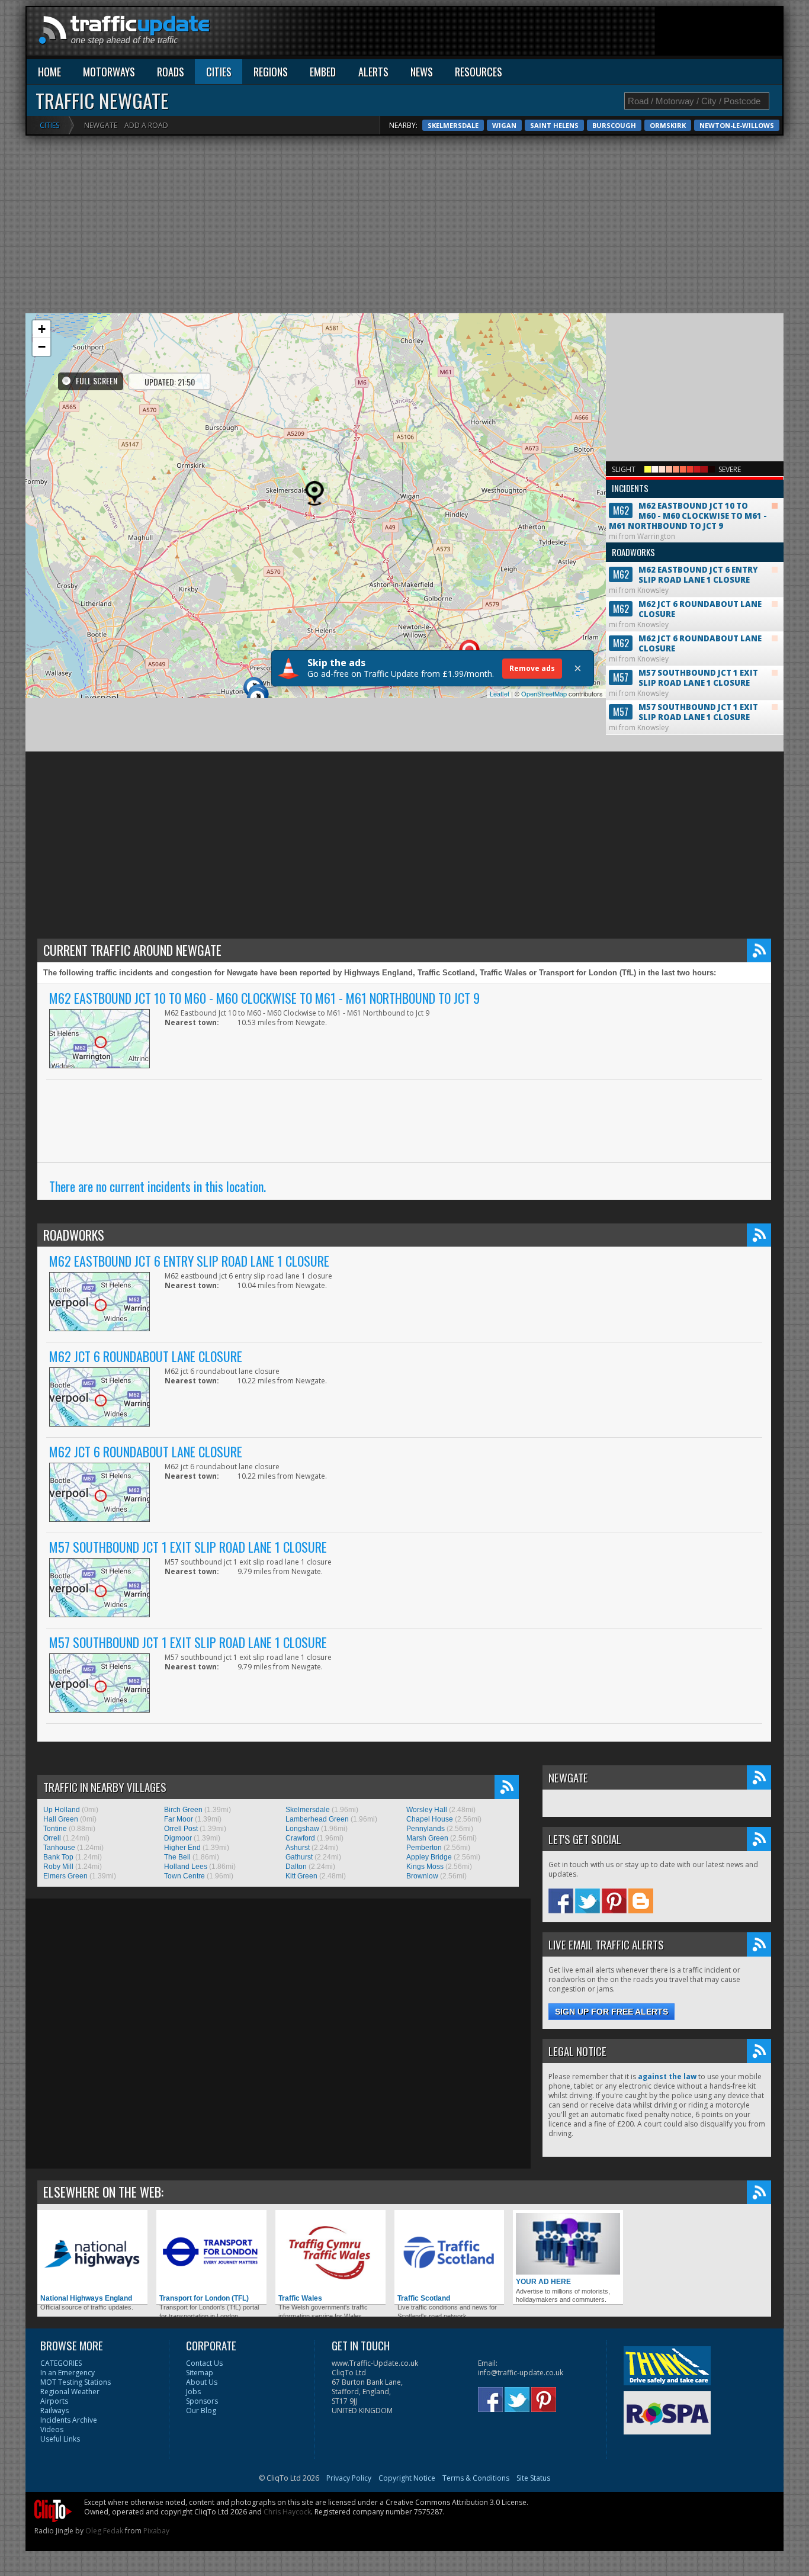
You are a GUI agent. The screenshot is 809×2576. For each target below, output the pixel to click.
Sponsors (202, 2401)
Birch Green (183, 1810)
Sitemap (200, 2373)
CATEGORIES (61, 2363)
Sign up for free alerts (611, 2012)
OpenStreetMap (544, 693)
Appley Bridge (429, 1857)
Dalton (296, 1867)
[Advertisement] (567, 34)
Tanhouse (59, 1848)
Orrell (52, 1838)
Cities (49, 125)
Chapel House (430, 1819)
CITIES (219, 72)
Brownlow (422, 1876)
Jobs (193, 2392)
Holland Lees (186, 1867)
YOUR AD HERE (543, 2282)
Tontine (55, 1829)
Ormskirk (668, 125)
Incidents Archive (69, 2420)
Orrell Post (181, 1829)
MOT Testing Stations (76, 2382)
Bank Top (58, 1857)
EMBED (323, 72)
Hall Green (61, 1819)
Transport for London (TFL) (204, 2298)
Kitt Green (301, 1876)
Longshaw (302, 1829)
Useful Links (60, 2439)
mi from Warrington (688, 511)
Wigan (504, 125)
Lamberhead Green (317, 1819)
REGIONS (271, 72)
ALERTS (373, 72)
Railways (54, 2410)
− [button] (42, 347)
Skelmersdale (453, 125)
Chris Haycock (287, 2512)
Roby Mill (58, 1867)
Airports (54, 2401)
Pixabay (156, 2531)
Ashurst (298, 1848)
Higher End (182, 1848)
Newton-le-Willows (737, 125)
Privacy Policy (349, 2478)
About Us (202, 2382)
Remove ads (532, 668)
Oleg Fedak (104, 2531)
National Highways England (86, 2298)
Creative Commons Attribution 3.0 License (456, 2502)
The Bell (177, 1857)
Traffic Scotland (424, 2298)
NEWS (422, 72)
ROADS (171, 72)
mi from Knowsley (683, 570)
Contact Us (204, 2363)
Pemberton (424, 1848)
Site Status (533, 2478)
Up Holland (62, 1810)
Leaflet (500, 693)
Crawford (300, 1838)
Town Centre (184, 1876)
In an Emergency (68, 2373)
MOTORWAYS (109, 72)
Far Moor (179, 1819)
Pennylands (426, 1829)
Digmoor (178, 1838)
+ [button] (42, 329)
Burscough (614, 125)
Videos (52, 2429)
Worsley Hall (427, 1810)
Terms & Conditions (476, 2478)
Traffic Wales (300, 2298)
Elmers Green (65, 1876)
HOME (49, 72)
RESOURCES (479, 72)
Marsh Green (427, 1838)
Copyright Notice (407, 2478)
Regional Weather (70, 2392)
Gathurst (299, 1857)
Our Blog (201, 2410)
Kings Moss (425, 1867)
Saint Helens (554, 125)
